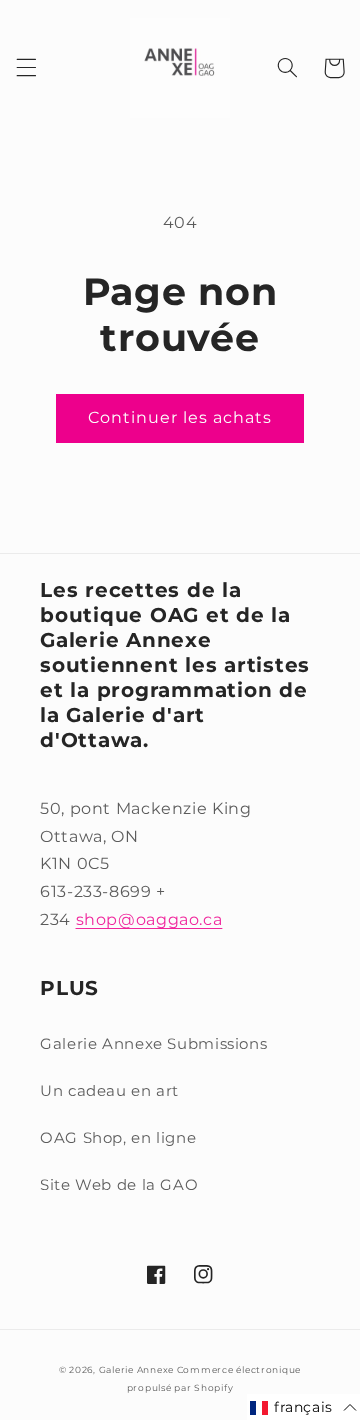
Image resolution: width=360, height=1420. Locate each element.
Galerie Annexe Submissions (153, 1044)
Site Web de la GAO (119, 1185)
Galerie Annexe (138, 1370)
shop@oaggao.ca (149, 919)
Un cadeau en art (109, 1091)
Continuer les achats (180, 417)
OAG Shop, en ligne (118, 1138)
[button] (26, 68)
